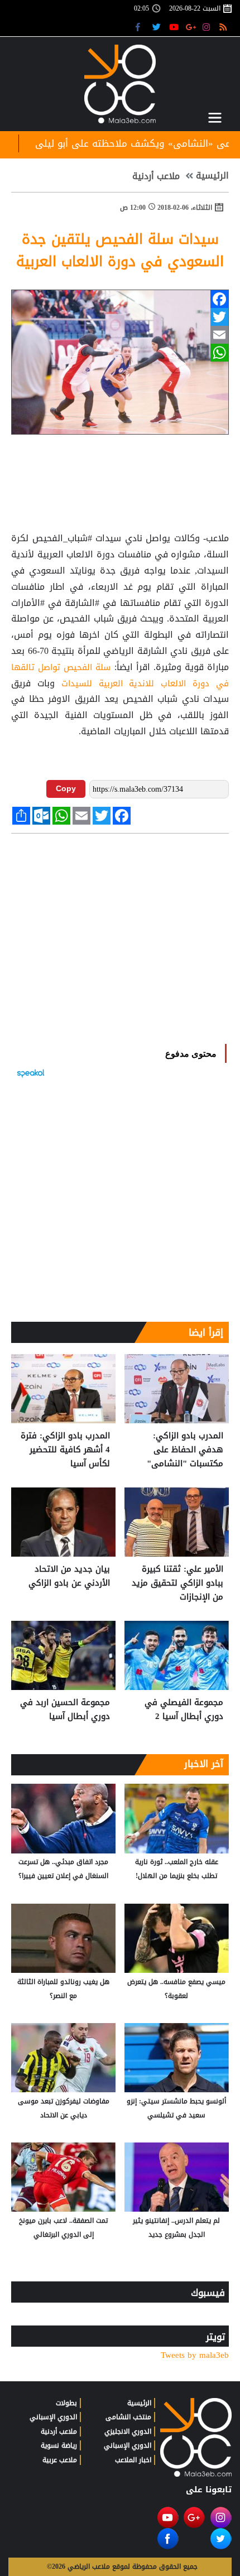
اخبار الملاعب (133, 2460)
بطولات (66, 2403)
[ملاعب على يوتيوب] (174, 27)
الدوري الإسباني (128, 2445)
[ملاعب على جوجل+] (191, 27)
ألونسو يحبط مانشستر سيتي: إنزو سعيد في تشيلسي (176, 2108)
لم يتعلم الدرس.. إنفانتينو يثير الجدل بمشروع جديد (176, 2228)
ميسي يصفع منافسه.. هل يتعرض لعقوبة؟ (176, 1989)
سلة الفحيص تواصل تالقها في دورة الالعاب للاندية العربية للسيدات (120, 675)
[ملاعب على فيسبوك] (141, 27)
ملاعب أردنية (156, 176)
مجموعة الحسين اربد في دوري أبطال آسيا (65, 1710)
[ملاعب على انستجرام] (208, 27)
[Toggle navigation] (215, 118)
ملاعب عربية (60, 2460)
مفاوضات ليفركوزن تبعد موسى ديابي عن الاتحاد (64, 2108)
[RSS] (225, 27)
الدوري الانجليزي (128, 2431)
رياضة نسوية (59, 2445)
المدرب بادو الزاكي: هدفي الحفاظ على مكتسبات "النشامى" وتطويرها (185, 1450)
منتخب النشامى (128, 2417)
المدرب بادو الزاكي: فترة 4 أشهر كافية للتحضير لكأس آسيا (65, 1450)
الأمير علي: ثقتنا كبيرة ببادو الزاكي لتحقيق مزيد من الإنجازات (177, 1583)
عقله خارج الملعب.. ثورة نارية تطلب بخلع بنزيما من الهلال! (177, 1869)
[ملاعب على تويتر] (158, 27)
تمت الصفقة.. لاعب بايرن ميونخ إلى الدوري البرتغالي (63, 2228)
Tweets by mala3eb (195, 2355)
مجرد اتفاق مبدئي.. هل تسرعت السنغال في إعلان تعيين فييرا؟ (63, 1869)
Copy (66, 788)
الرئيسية (212, 176)
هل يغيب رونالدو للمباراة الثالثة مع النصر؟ (63, 1989)
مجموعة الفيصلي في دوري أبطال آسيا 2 (184, 1710)
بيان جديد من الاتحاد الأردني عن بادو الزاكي (69, 1576)
